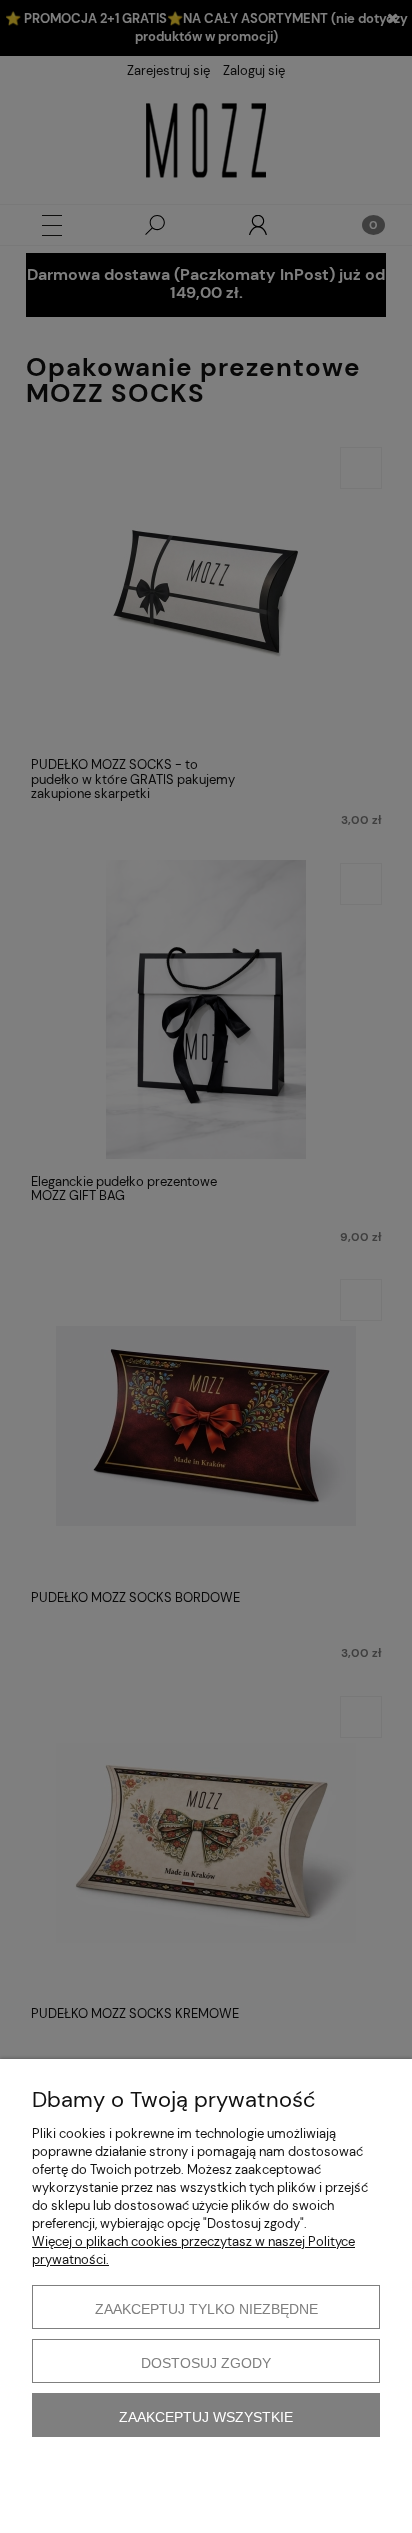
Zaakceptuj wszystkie (206, 2417)
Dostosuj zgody (206, 2363)
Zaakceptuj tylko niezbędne (206, 2309)
